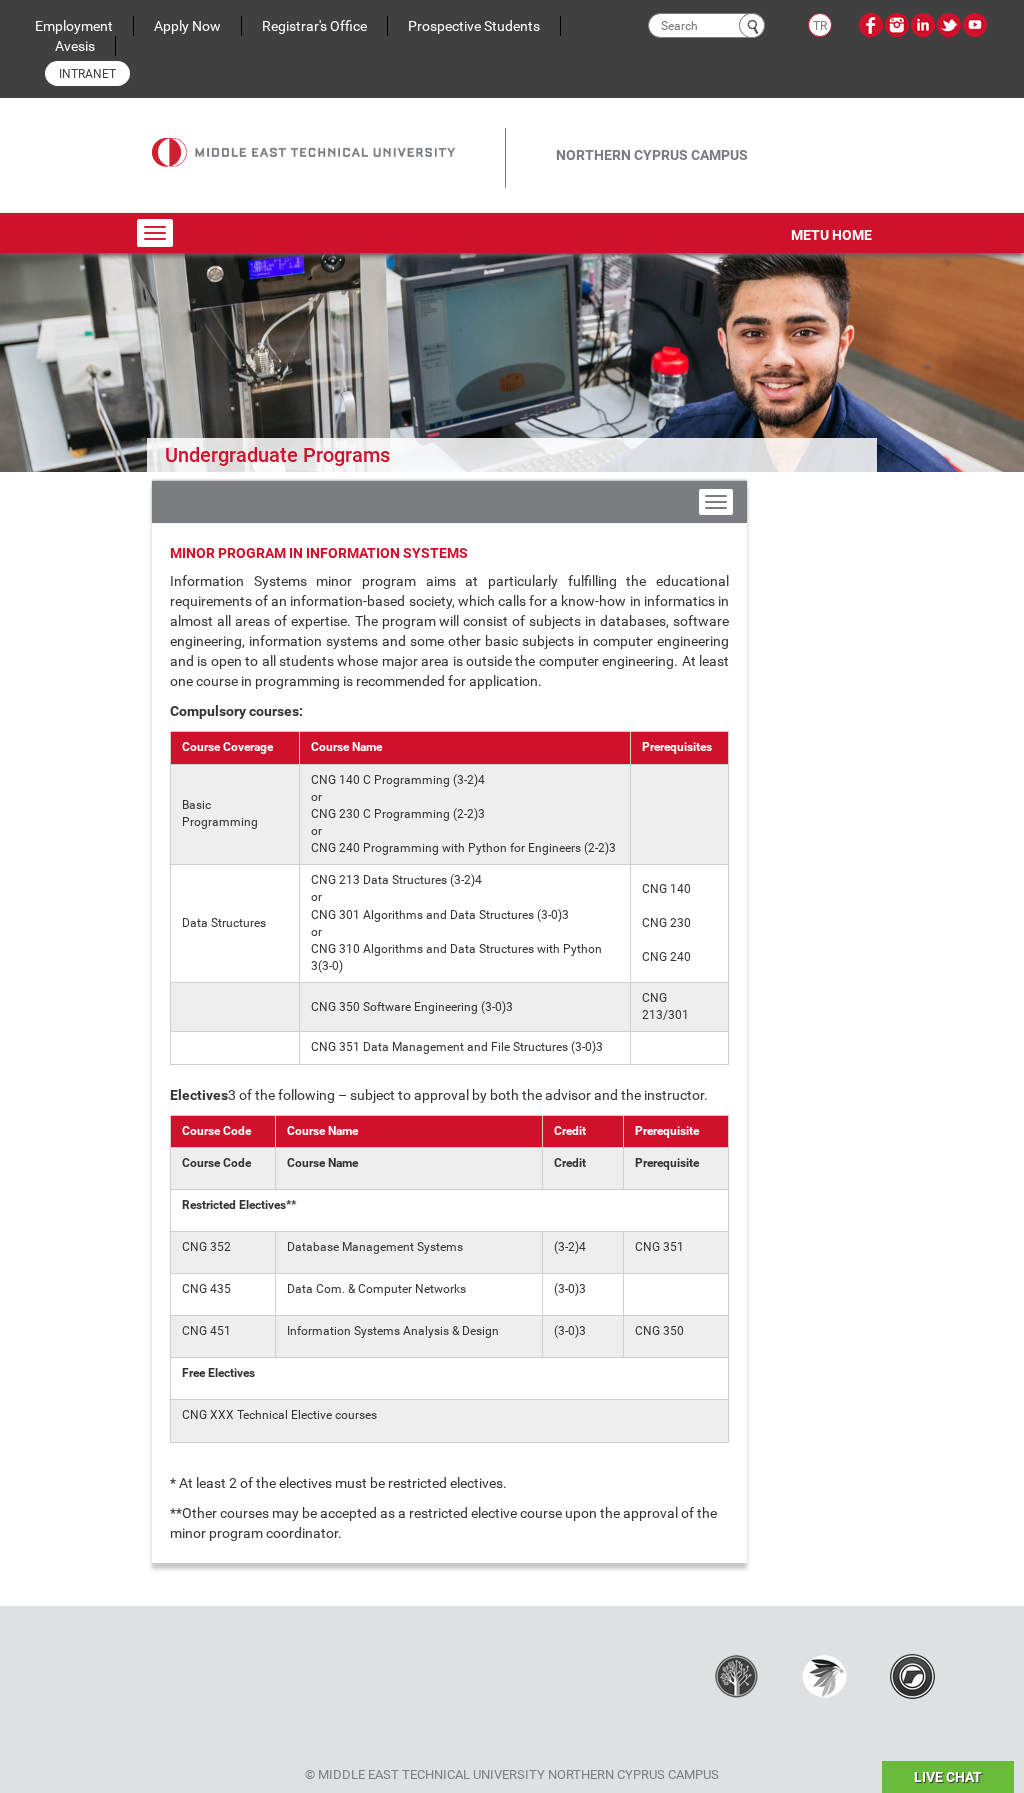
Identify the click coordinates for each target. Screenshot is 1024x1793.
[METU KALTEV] (736, 1675)
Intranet (87, 74)
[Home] (328, 138)
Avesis (75, 46)
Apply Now (187, 26)
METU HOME (831, 235)
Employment (74, 26)
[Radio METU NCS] (912, 1675)
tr (820, 26)
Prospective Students (474, 26)
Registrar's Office (314, 26)
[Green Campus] (824, 1675)
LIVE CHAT (948, 1777)
